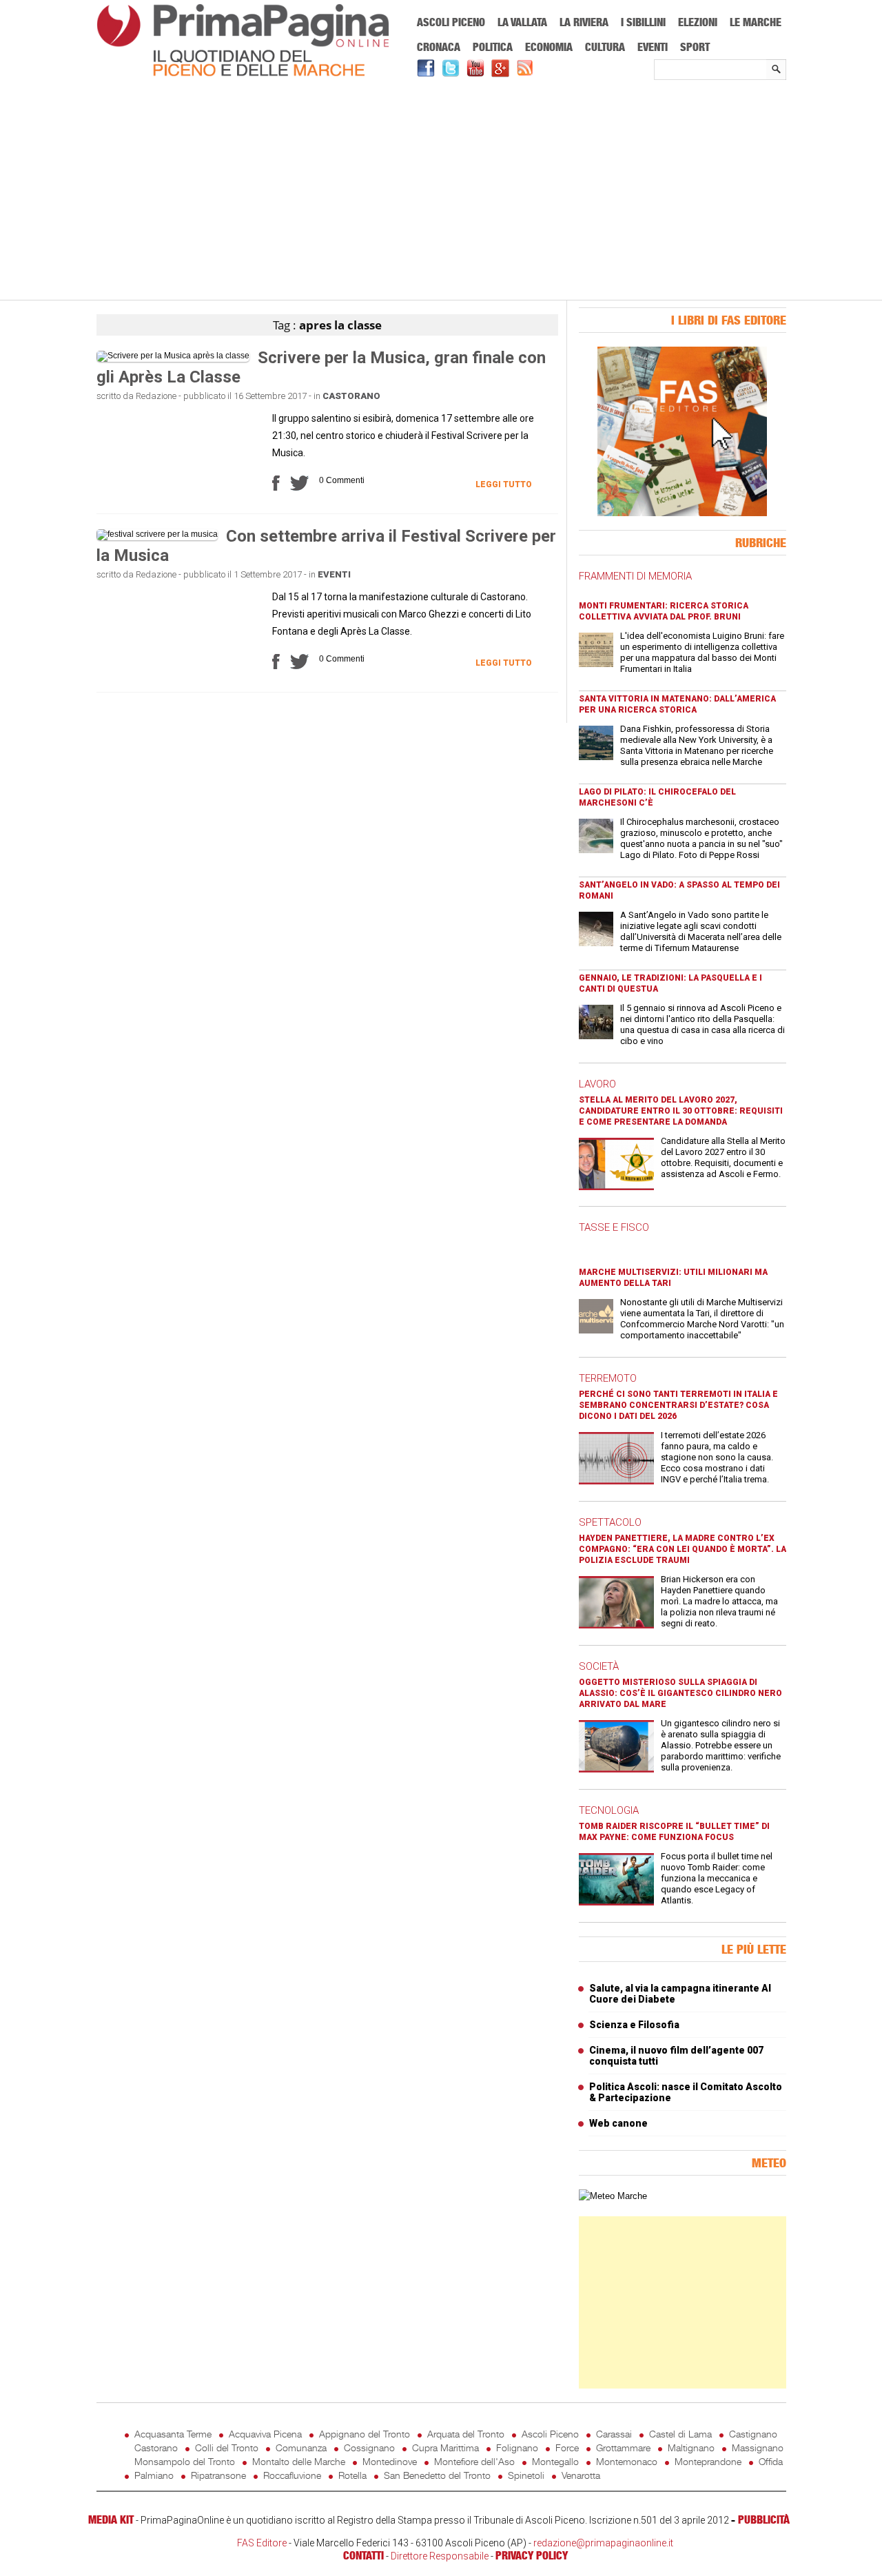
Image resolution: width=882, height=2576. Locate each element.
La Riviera (584, 22)
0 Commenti (342, 480)
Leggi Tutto (504, 484)
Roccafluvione (292, 2475)
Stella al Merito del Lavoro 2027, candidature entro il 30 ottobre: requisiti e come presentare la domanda (681, 1111)
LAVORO (597, 1084)
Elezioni (698, 22)
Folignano (517, 2447)
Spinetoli (526, 2475)
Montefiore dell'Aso (474, 2461)
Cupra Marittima (445, 2447)
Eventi (653, 47)
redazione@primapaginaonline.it (603, 2543)
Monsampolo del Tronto (185, 2461)
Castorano (351, 396)
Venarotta (581, 2475)
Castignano (753, 2434)
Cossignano (369, 2447)
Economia (549, 47)
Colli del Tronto (227, 2447)
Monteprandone (708, 2461)
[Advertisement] (441, 191)
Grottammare (623, 2447)
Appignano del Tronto (365, 2434)
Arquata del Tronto (466, 2434)
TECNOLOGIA (609, 1810)
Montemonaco (627, 2461)
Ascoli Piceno (451, 22)
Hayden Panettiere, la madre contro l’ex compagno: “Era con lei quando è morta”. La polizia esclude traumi (683, 1549)
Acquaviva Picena (265, 2434)
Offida (771, 2461)
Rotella (352, 2475)
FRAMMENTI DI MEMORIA (635, 576)
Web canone (618, 2123)
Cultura (605, 47)
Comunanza (301, 2447)
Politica (493, 47)
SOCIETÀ (599, 1666)
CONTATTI (363, 2555)
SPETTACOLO (610, 1522)
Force (567, 2447)
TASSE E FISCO (614, 1227)
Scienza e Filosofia (634, 2025)
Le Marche (756, 22)
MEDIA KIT (111, 2519)
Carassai (614, 2434)
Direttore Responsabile (440, 2556)
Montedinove (390, 2461)
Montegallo (555, 2461)
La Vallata (522, 22)
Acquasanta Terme (173, 2434)
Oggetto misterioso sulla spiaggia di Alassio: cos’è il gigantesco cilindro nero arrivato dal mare (680, 1693)
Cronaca (439, 47)
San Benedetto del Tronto (437, 2475)
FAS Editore (262, 2543)
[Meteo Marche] (613, 2196)
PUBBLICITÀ (764, 2519)
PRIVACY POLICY (532, 2555)
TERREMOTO (608, 1378)
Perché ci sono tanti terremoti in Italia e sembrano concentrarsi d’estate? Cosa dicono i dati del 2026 (678, 1405)
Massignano (758, 2447)
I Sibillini (643, 22)
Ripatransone (218, 2475)
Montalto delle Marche (299, 2461)
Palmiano (154, 2475)
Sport (695, 47)
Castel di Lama (680, 2434)
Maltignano (691, 2447)
